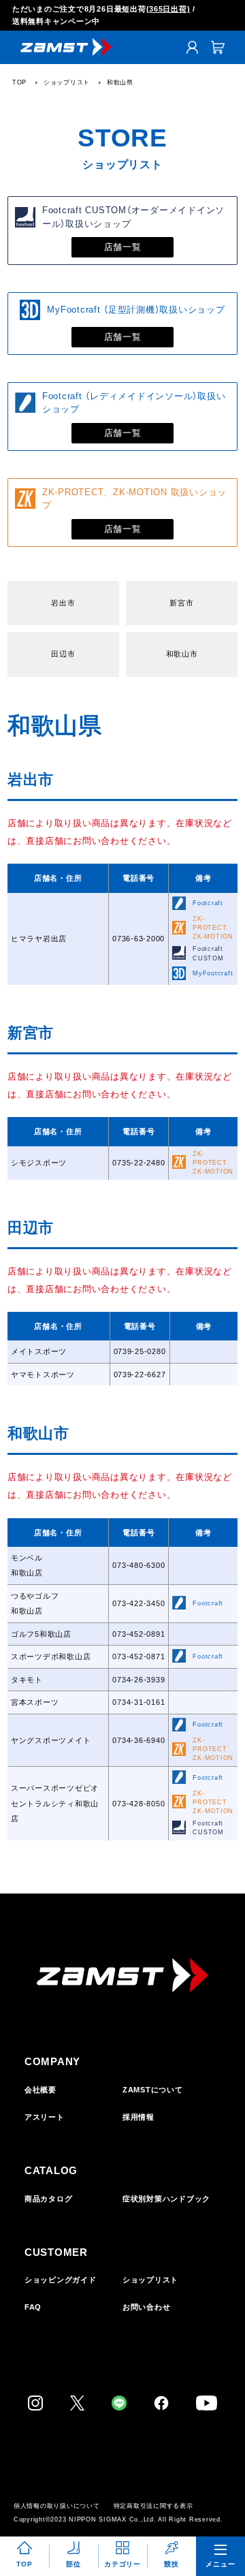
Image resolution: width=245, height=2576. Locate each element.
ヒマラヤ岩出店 (39, 939)
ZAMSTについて (153, 2090)
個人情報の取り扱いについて (57, 2506)
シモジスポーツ (39, 1163)
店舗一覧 (123, 247)
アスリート (45, 2117)
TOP (19, 82)
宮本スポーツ (35, 1702)
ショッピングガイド (61, 2280)
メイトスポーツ (39, 1351)
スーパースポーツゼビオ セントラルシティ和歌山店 (59, 1803)
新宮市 (181, 603)
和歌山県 (120, 82)
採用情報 (138, 2117)
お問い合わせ (147, 2307)
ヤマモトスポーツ (43, 1375)
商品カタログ (49, 2199)
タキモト (27, 1680)
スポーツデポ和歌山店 (51, 1656)
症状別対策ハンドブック (166, 2199)
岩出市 (63, 603)
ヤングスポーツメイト (51, 1740)
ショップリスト (67, 82)
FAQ (33, 2307)
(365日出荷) (168, 9)
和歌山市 (182, 654)
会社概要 (40, 2090)
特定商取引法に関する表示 (153, 2506)
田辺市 (63, 654)
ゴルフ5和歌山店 (41, 1634)
